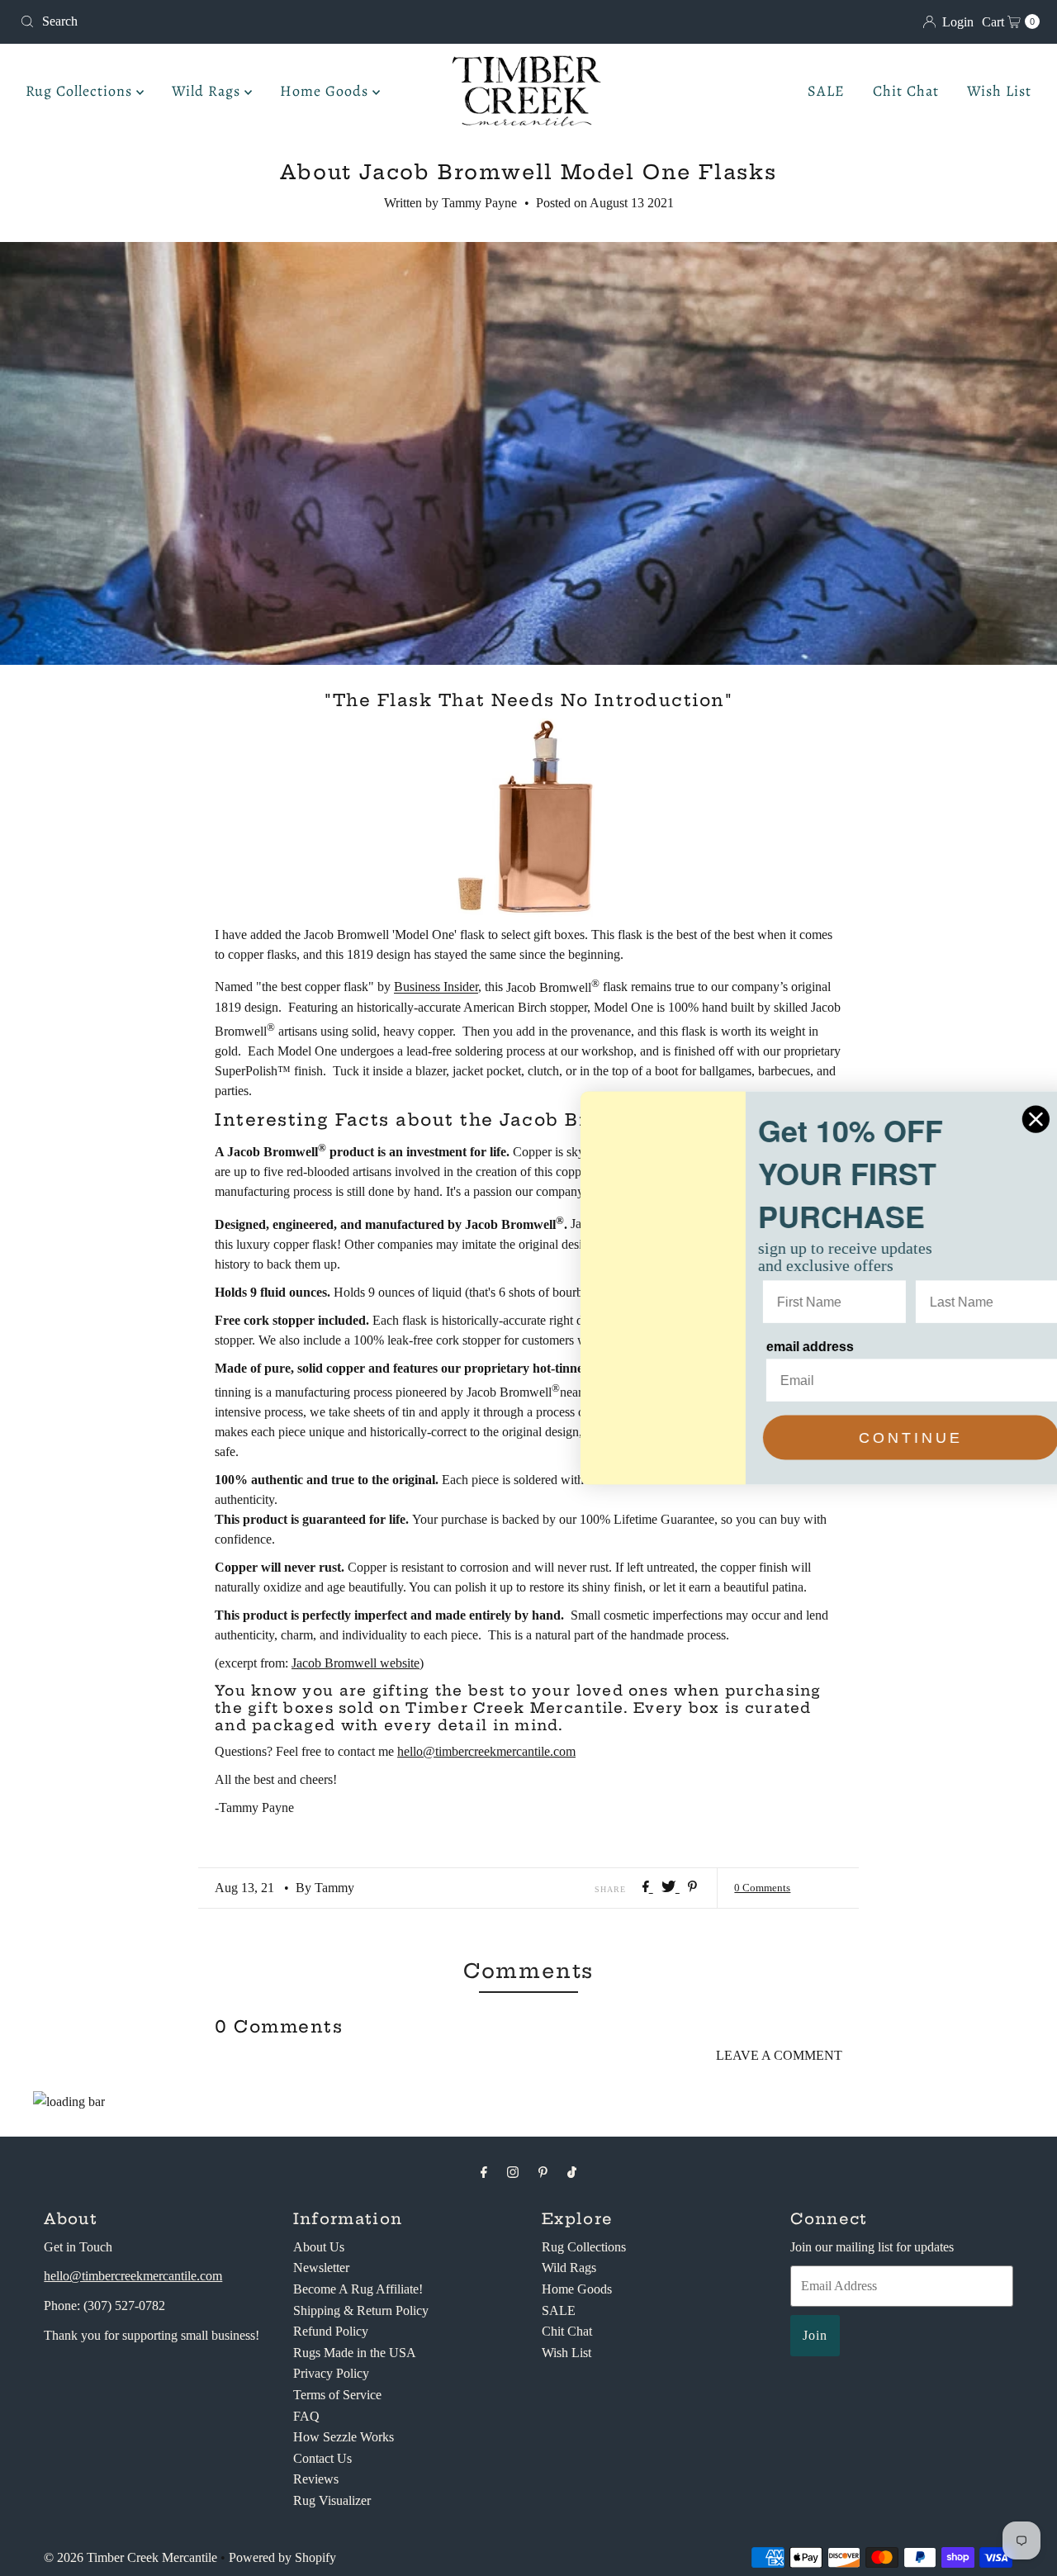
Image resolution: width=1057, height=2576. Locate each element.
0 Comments (762, 1888)
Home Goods (326, 91)
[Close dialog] (1000, 1119)
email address (775, 1347)
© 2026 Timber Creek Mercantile (130, 2557)
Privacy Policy (331, 2373)
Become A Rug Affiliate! (358, 2289)
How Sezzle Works (344, 2437)
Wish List (999, 91)
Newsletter (321, 2268)
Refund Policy (331, 2331)
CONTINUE (875, 1438)
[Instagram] (513, 2172)
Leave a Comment (779, 2055)
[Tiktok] (572, 2172)
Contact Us (322, 2458)
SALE (826, 91)
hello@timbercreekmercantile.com (486, 1751)
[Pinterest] (543, 2172)
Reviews (316, 2479)
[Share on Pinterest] (692, 1888)
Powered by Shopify (282, 2557)
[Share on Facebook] (648, 1888)
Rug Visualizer (332, 2500)
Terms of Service (337, 2395)
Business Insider (436, 987)
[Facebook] (484, 2172)
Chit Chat (906, 91)
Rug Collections (81, 91)
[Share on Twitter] (671, 1888)
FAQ (306, 2416)
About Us (319, 2247)
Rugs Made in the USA (355, 2353)
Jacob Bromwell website (355, 1663)
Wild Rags (208, 91)
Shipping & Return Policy (361, 2310)
